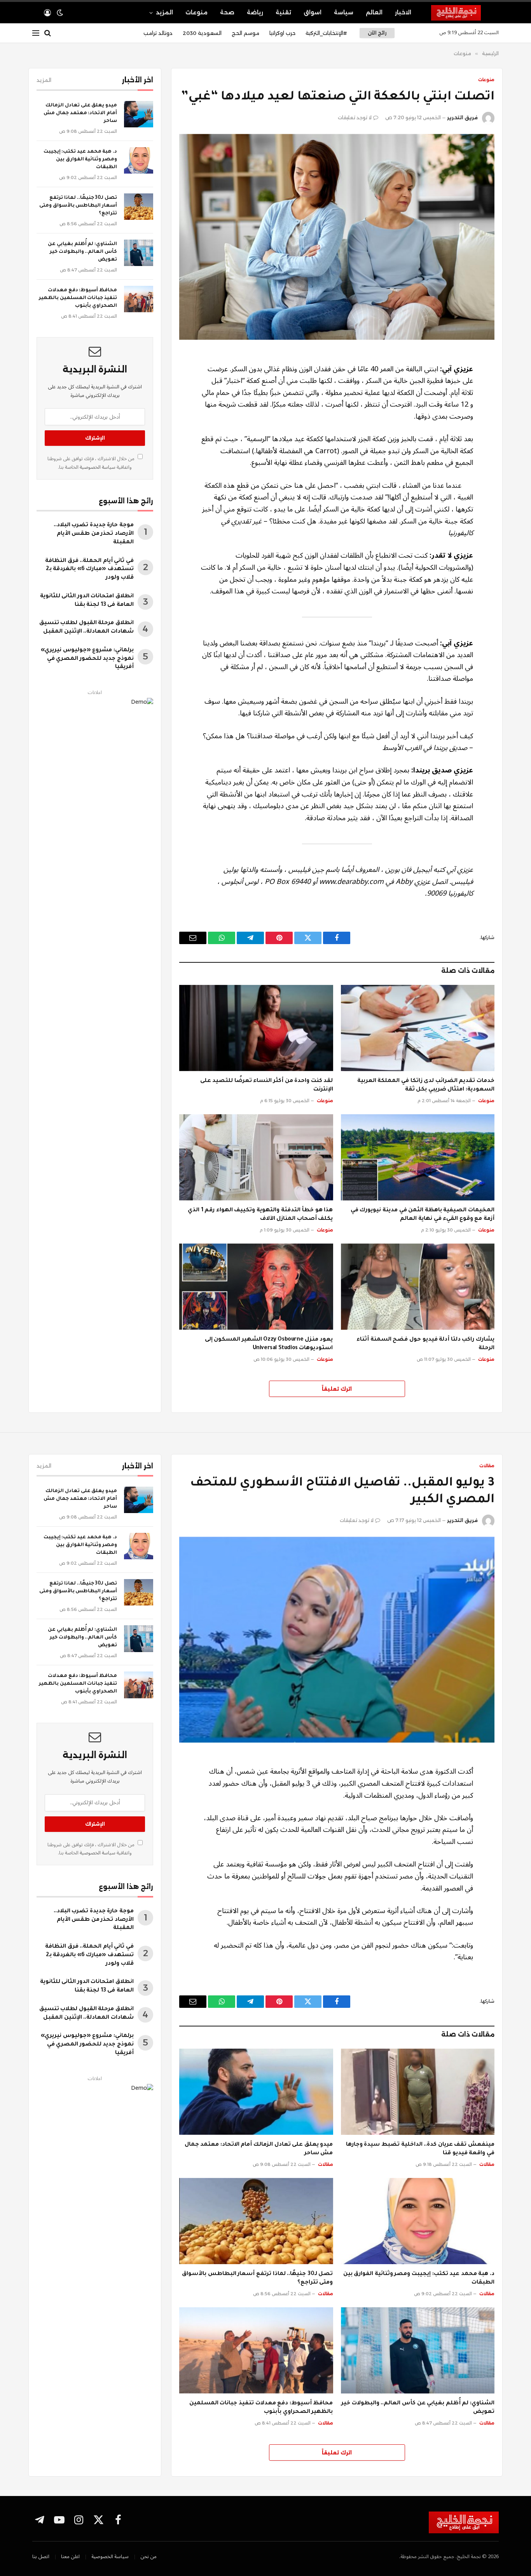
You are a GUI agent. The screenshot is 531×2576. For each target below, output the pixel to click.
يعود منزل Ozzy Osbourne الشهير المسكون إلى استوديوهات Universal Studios (269, 1344)
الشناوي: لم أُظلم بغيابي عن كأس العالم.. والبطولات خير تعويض (82, 252)
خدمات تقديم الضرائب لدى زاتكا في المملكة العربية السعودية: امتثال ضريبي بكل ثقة (426, 1085)
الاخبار (403, 12)
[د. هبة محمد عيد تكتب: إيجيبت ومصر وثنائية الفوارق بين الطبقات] (139, 160)
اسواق (313, 12)
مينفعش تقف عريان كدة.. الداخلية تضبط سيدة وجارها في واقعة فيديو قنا (420, 2149)
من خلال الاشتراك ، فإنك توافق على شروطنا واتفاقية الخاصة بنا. (92, 463)
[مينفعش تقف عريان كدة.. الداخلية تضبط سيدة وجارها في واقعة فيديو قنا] (418, 2092)
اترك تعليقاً (337, 1389)
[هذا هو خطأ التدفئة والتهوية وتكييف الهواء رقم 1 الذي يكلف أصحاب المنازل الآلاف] (256, 1157)
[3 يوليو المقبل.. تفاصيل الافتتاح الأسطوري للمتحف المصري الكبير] (337, 1640)
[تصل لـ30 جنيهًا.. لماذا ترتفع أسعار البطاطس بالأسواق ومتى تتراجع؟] (139, 207)
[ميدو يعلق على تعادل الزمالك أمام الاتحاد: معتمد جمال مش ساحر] (139, 114)
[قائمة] (36, 33)
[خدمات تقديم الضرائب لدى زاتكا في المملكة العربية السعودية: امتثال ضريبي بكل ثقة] (418, 1028)
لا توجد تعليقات (355, 117)
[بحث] (48, 33)
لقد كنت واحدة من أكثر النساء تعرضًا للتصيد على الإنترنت (267, 1085)
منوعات (197, 12)
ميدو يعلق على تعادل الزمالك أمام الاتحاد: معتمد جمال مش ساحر (80, 113)
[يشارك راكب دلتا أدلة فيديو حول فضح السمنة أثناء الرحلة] (418, 1287)
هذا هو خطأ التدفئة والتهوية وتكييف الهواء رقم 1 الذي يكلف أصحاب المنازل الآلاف (260, 1215)
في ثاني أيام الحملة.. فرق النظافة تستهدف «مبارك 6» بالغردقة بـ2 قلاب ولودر (89, 570)
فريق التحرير (462, 117)
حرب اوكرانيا (282, 33)
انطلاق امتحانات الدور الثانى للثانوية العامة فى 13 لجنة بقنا (87, 601)
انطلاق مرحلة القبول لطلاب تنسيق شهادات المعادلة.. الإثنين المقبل (86, 628)
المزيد (164, 12)
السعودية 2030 (202, 33)
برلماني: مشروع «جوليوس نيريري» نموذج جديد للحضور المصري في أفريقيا (87, 659)
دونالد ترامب (158, 33)
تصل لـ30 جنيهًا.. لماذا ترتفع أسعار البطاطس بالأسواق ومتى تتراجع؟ (78, 206)
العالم (374, 12)
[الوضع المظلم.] (60, 13)
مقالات (487, 1466)
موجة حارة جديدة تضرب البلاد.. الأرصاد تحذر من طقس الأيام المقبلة (94, 534)
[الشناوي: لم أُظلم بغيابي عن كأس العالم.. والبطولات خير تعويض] (139, 253)
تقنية (283, 12)
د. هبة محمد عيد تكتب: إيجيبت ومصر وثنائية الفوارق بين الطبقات (80, 160)
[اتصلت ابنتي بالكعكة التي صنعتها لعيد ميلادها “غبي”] (337, 237)
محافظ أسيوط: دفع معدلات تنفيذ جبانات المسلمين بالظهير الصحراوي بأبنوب (78, 298)
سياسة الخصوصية (97, 467)
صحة (227, 12)
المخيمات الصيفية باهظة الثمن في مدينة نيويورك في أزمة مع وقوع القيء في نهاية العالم (423, 1215)
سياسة (344, 12)
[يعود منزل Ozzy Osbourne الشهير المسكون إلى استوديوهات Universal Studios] (256, 1287)
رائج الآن (377, 33)
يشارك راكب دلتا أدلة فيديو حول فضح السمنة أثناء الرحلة (425, 1344)
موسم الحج (245, 33)
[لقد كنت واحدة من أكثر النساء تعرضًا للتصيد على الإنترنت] (256, 1028)
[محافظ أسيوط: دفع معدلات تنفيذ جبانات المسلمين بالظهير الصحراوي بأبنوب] (139, 299)
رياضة (255, 12)
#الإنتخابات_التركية (326, 33)
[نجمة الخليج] (465, 13)
